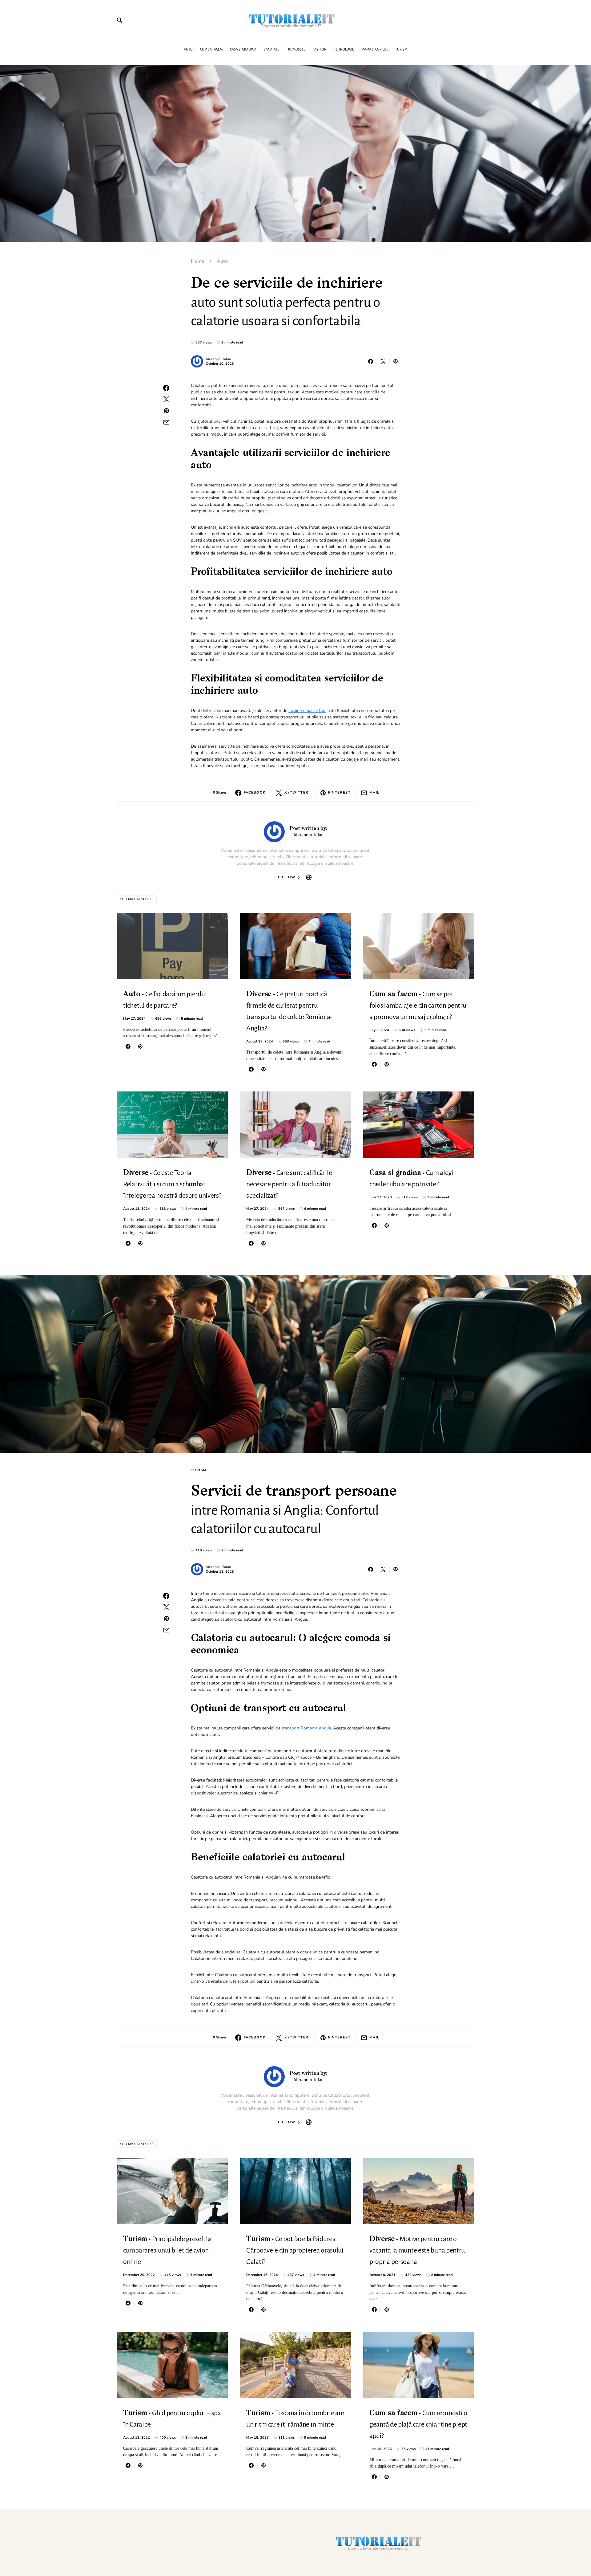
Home (198, 261)
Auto (222, 261)
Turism (199, 1470)
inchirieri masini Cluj (307, 711)
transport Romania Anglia (306, 1728)
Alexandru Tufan (218, 359)
